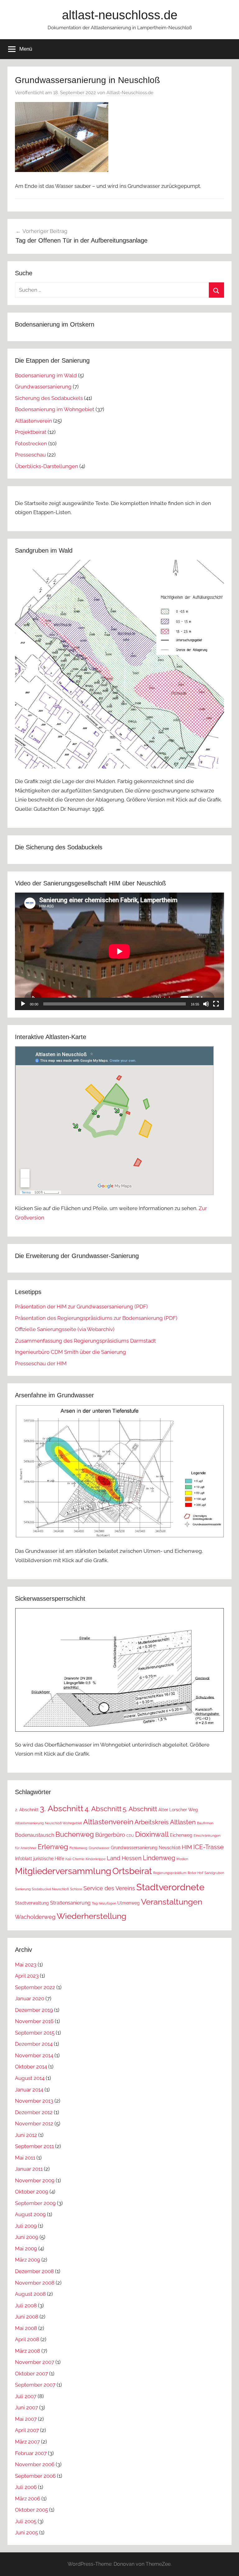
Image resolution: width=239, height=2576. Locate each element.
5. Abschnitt (140, 1809)
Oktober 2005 (31, 2510)
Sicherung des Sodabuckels (49, 398)
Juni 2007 (26, 2407)
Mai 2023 (26, 1965)
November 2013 (34, 2101)
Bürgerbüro (110, 1835)
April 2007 (27, 2430)
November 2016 (34, 2021)
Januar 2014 (29, 2090)
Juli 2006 (26, 2487)
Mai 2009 (26, 2249)
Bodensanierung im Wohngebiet (55, 409)
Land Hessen (124, 1858)
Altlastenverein (33, 421)
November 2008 (35, 2283)
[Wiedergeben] (23, 1004)
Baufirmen (205, 1823)
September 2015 (35, 2033)
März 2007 (27, 2442)
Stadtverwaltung (32, 1903)
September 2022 (35, 1987)
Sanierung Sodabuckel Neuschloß (42, 1889)
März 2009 (28, 2260)
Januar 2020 (30, 1998)
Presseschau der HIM (41, 1363)
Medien (182, 1859)
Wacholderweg (35, 1917)
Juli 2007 (26, 2396)
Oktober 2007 (31, 2374)
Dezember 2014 (34, 2044)
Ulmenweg (129, 1903)
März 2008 (28, 2351)
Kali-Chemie (75, 1859)
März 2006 (28, 2499)
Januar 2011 (29, 2169)
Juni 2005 (26, 2532)
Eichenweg (181, 1835)
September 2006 (35, 2476)
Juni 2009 (27, 2237)
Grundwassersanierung (43, 387)
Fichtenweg (78, 1848)
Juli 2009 (26, 2226)
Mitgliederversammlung (63, 1871)
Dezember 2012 (34, 2112)
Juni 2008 (27, 2317)
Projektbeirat (31, 432)
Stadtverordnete (170, 1887)
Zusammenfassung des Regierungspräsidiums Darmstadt (85, 1341)
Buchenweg (75, 1834)
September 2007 (35, 2385)
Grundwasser (99, 1848)
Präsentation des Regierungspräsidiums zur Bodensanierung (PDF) (96, 1318)
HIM (187, 1847)
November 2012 (34, 2123)
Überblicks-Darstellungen (47, 466)
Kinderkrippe (96, 1859)
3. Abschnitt (62, 1808)
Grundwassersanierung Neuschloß (146, 1848)
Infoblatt (23, 1859)
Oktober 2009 (32, 2192)
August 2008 (30, 2294)
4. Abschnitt (103, 1809)
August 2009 (30, 2214)
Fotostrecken (31, 443)
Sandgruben (214, 1873)
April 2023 (27, 1976)
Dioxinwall (152, 1834)
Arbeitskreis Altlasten (165, 1822)
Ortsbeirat (132, 1871)
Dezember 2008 (34, 2271)
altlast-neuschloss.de (120, 15)
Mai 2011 (25, 2158)
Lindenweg (159, 1858)
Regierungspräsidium (170, 1873)
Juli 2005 (26, 2521)
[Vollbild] (216, 1004)
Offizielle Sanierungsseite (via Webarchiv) (65, 1329)
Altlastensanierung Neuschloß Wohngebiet (48, 1823)
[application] (119, 951)
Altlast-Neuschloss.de (130, 93)
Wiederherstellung (91, 1916)
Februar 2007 (31, 2453)
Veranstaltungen (172, 1902)
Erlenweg (53, 1847)
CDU (130, 1836)
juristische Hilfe (49, 1859)
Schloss (76, 1889)
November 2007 (35, 2362)
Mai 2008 (26, 2328)
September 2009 (35, 2203)
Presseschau (30, 455)
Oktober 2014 (31, 2067)
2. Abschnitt (27, 1810)
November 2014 (34, 2055)
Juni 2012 (26, 2135)
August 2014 (30, 2078)
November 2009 (35, 2180)
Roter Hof (195, 1873)
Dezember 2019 (34, 2010)
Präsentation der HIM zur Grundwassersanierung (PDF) (81, 1307)
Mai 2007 (26, 2419)
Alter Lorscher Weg (178, 1810)
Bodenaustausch (35, 1835)
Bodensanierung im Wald (46, 375)
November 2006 (35, 2464)
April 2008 (27, 2339)
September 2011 (34, 2146)
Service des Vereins (109, 1888)
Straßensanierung (70, 1903)
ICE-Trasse (209, 1847)
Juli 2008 (26, 2305)
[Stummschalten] (206, 1004)
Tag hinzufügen (104, 1903)
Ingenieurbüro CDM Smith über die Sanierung (70, 1352)
